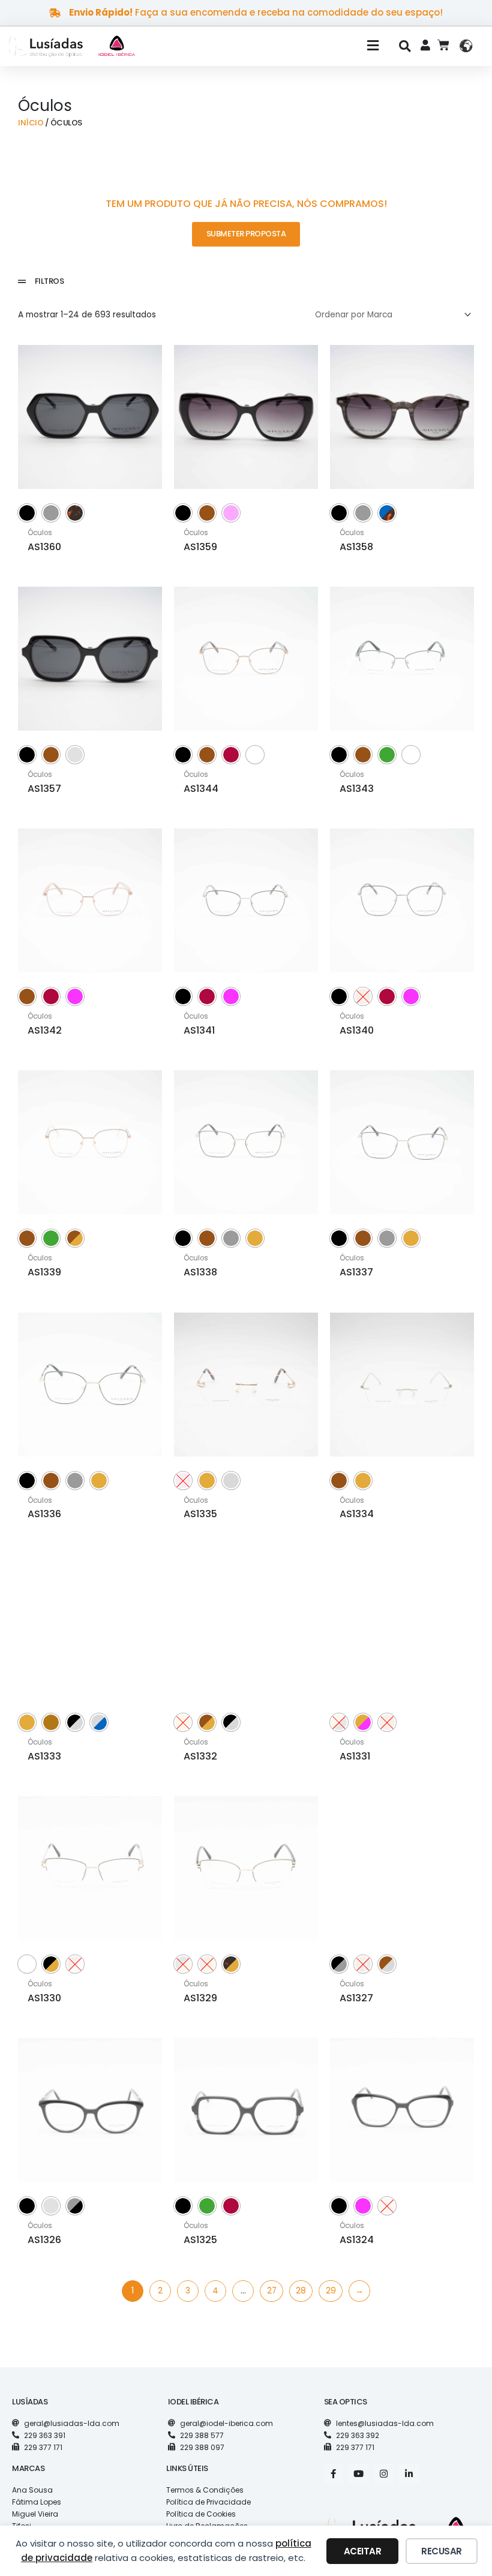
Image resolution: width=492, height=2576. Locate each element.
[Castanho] (207, 513)
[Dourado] (255, 1238)
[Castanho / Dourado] (75, 1238)
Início (31, 123)
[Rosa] (75, 996)
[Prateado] (231, 1481)
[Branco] (255, 755)
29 (331, 2291)
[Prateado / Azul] (99, 1722)
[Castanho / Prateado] (387, 1964)
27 (272, 2291)
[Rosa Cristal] (231, 513)
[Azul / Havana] (387, 513)
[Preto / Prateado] (75, 1722)
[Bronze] (51, 1722)
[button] (272, 46)
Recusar (442, 2551)
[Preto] (27, 513)
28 (301, 2291)
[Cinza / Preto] (75, 2206)
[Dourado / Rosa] (363, 1722)
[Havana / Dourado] (231, 1964)
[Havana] (75, 513)
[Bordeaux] (231, 755)
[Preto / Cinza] (339, 1964)
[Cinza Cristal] (75, 755)
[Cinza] (51, 513)
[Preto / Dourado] (51, 1964)
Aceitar (363, 2551)
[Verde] (387, 755)
